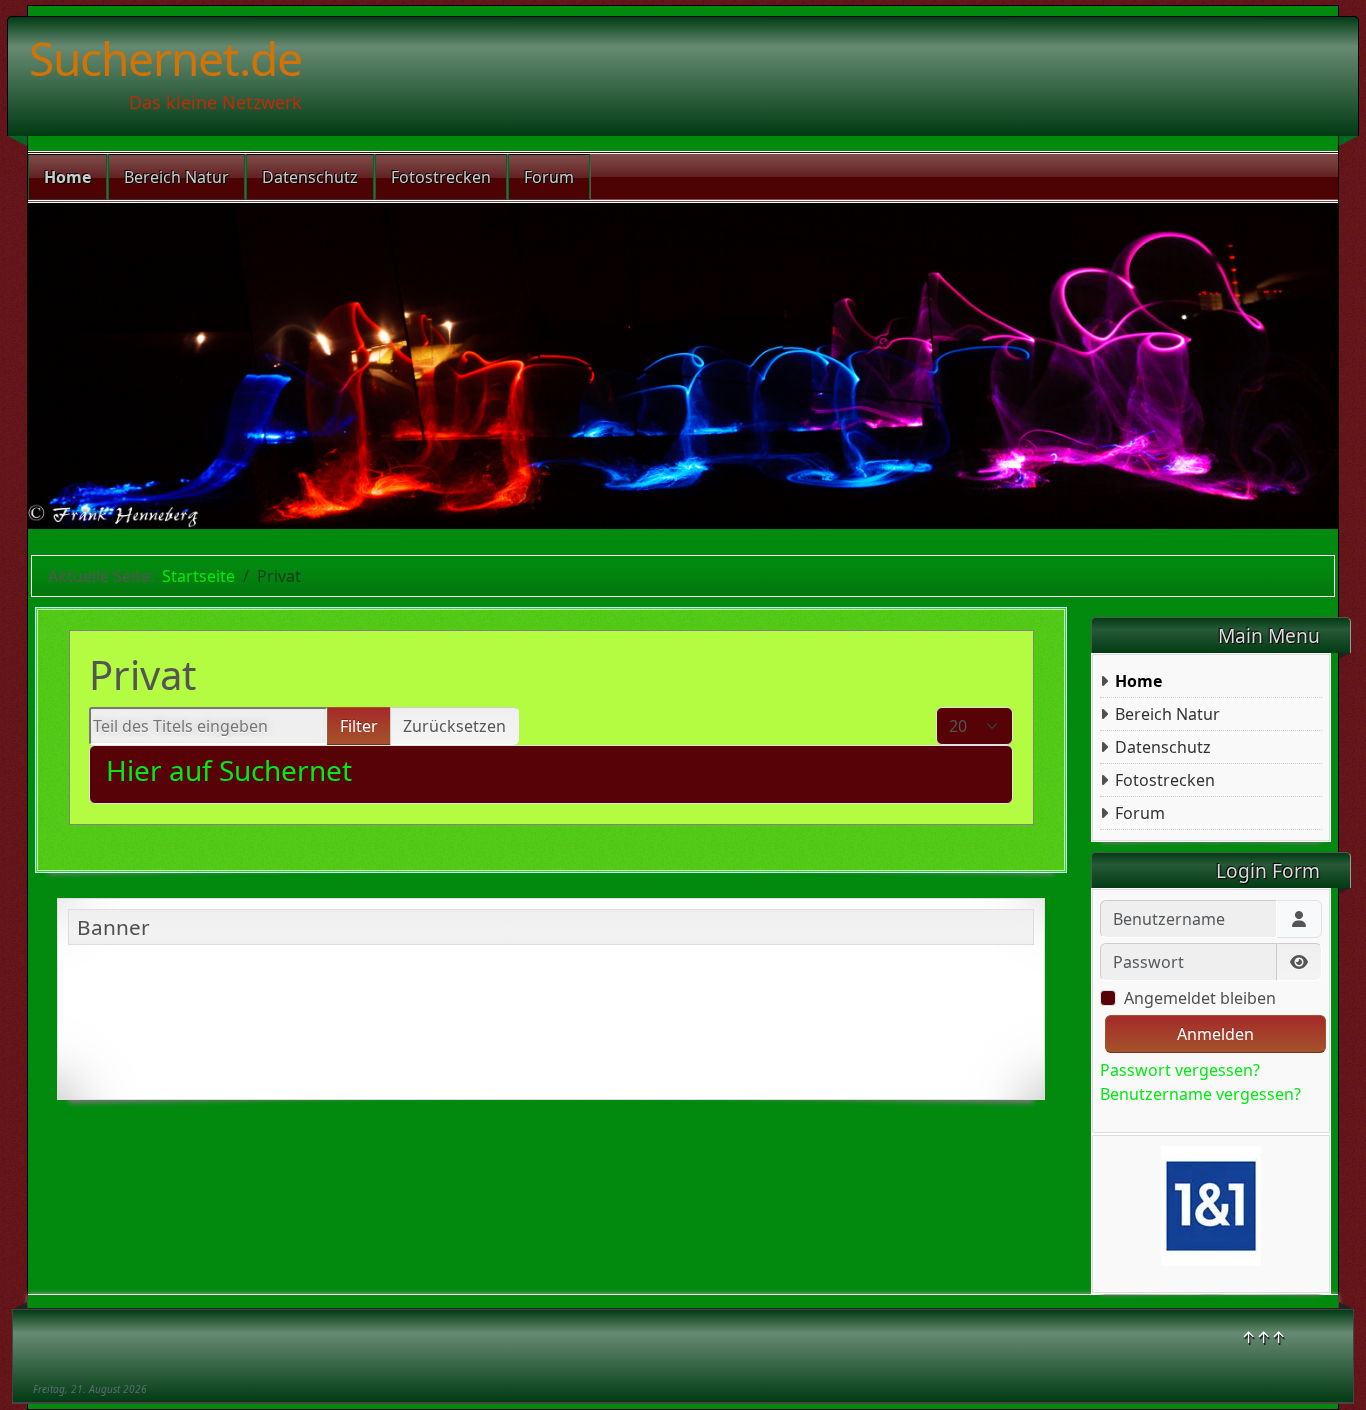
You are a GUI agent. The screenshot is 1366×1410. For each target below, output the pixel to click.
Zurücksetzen (454, 726)
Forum (549, 177)
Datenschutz (310, 177)
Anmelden (1215, 1034)
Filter (359, 726)
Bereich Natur (176, 177)
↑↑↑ (1263, 1337)
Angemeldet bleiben (1200, 998)
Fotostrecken (441, 177)
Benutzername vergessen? (1200, 1094)
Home (67, 177)
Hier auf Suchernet (229, 770)
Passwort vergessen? (1180, 1070)
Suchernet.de (165, 58)
